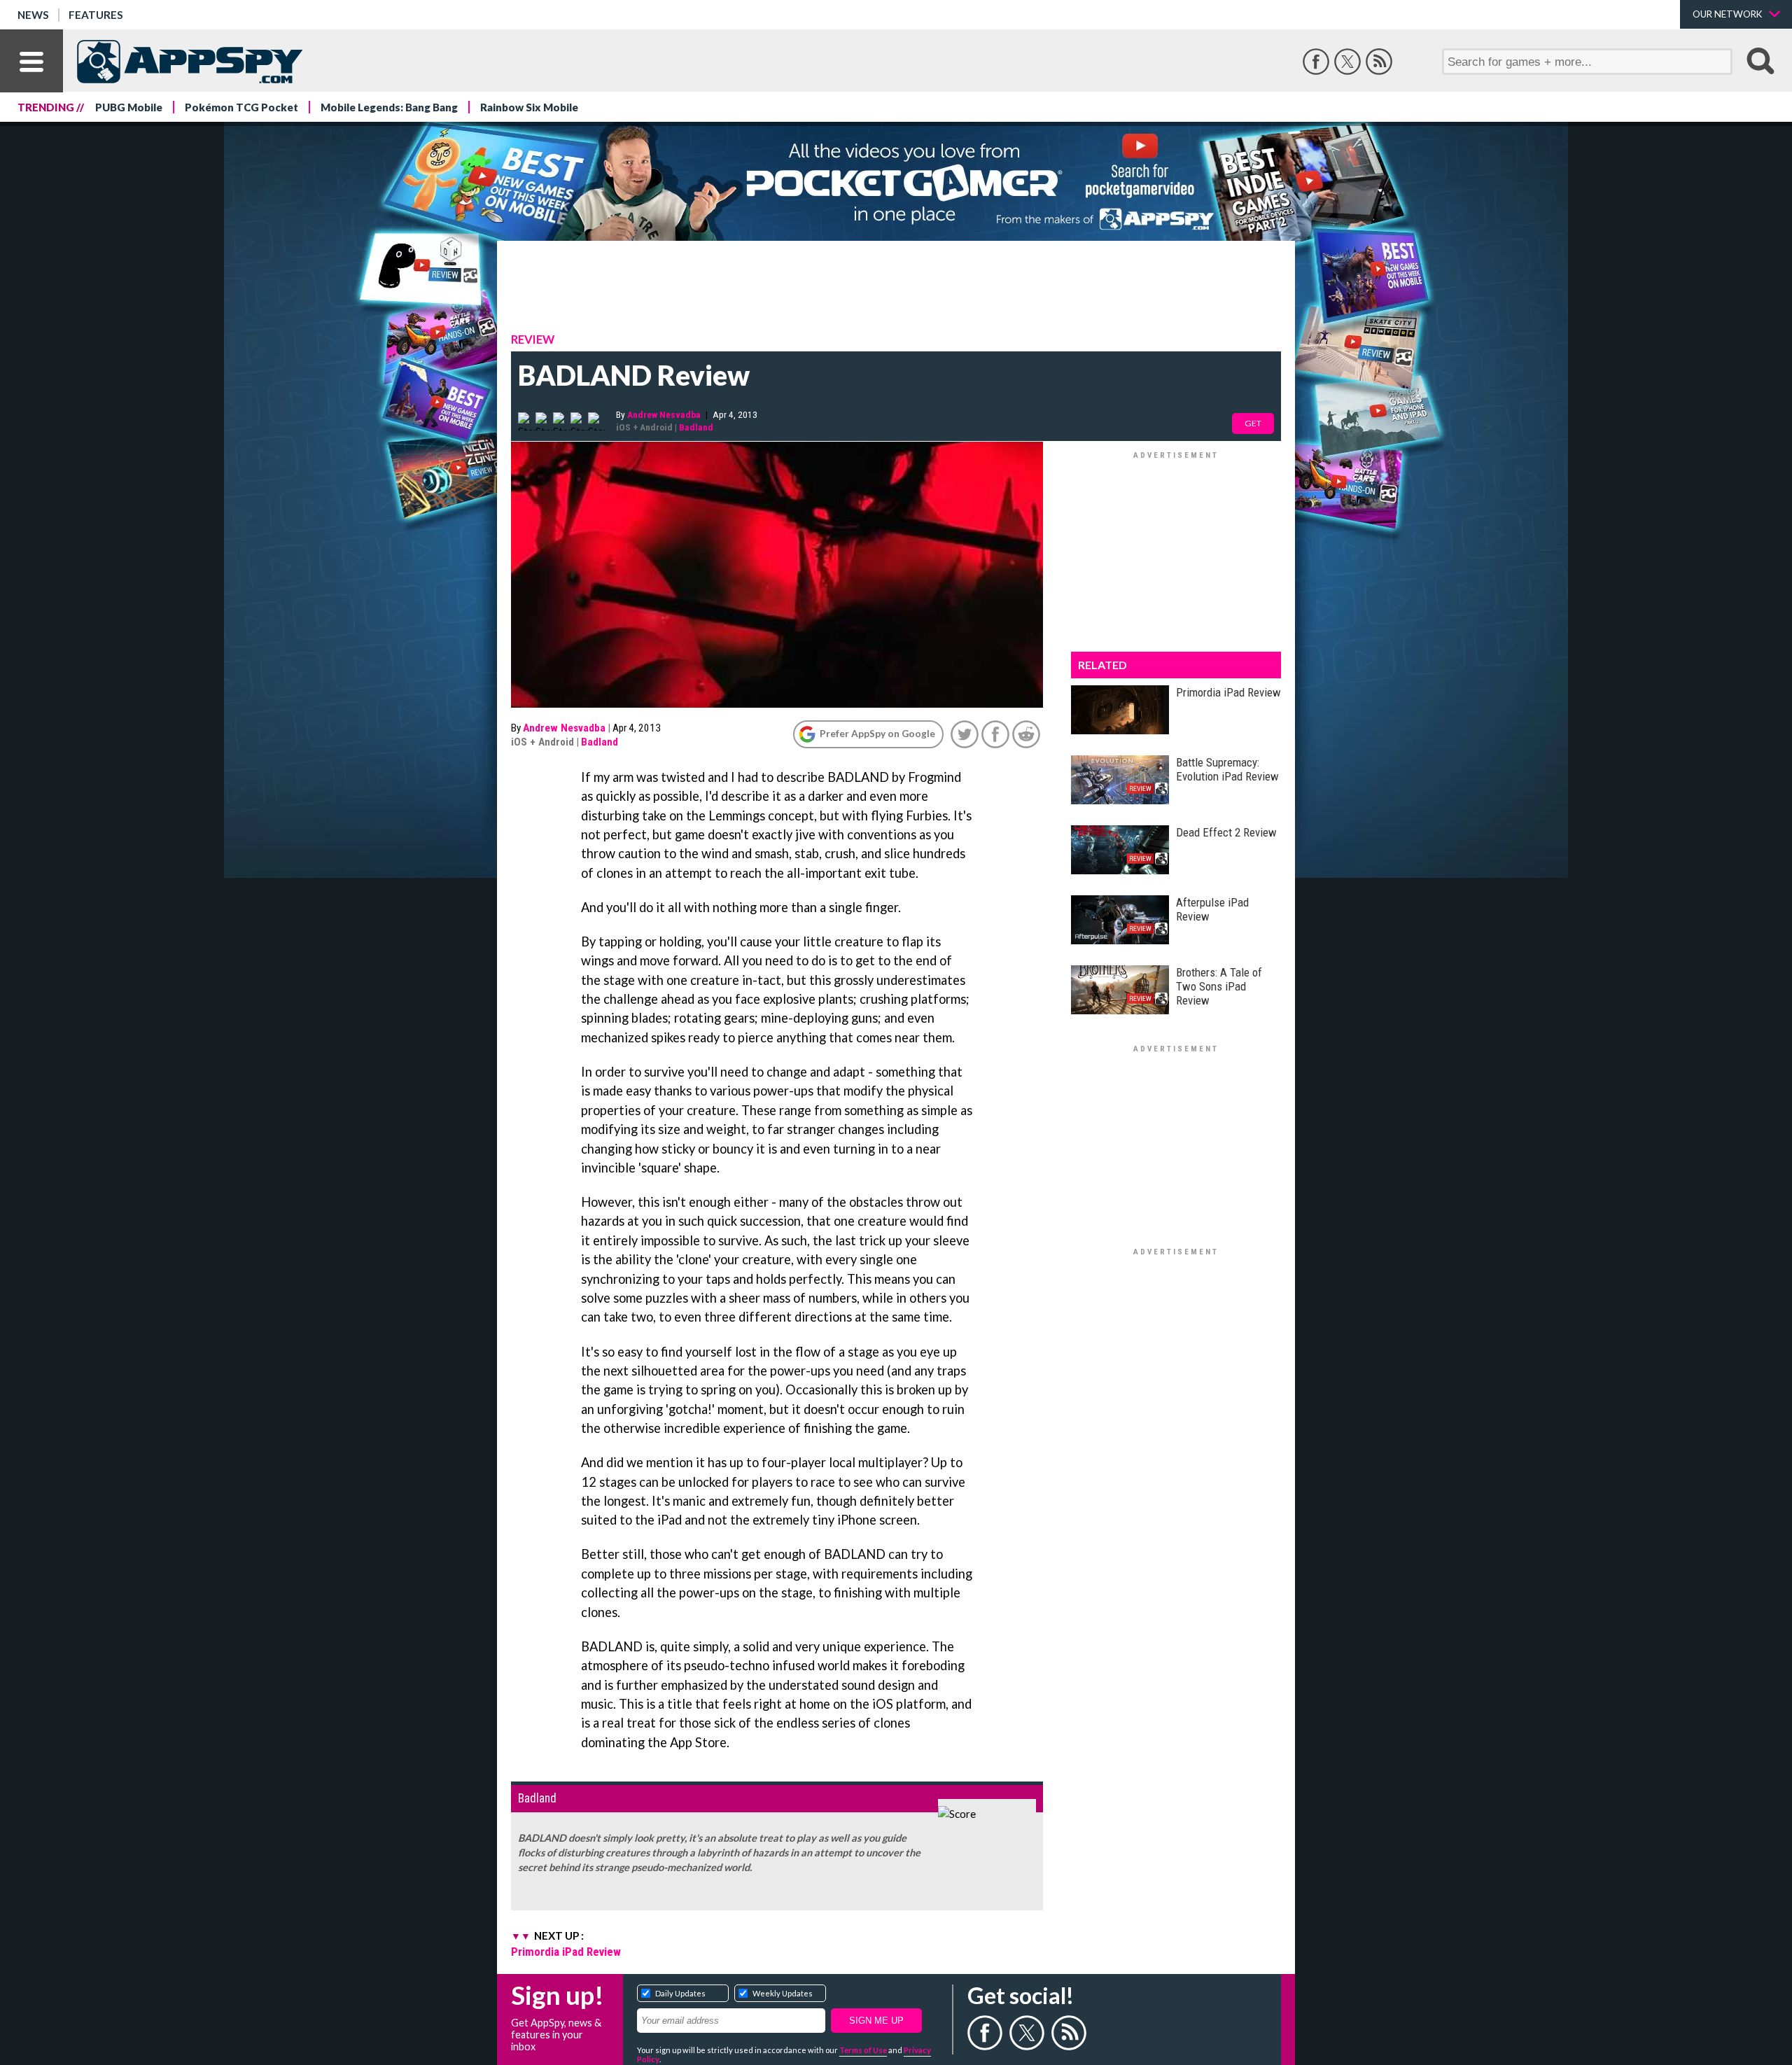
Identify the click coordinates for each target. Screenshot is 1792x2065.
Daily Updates (680, 1993)
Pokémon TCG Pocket (241, 107)
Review (533, 339)
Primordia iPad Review (566, 1952)
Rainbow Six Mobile (529, 107)
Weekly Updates (783, 1993)
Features (96, 15)
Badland (696, 427)
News (33, 15)
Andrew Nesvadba (664, 414)
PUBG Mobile (129, 107)
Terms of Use (863, 2050)
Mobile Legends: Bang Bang (389, 107)
